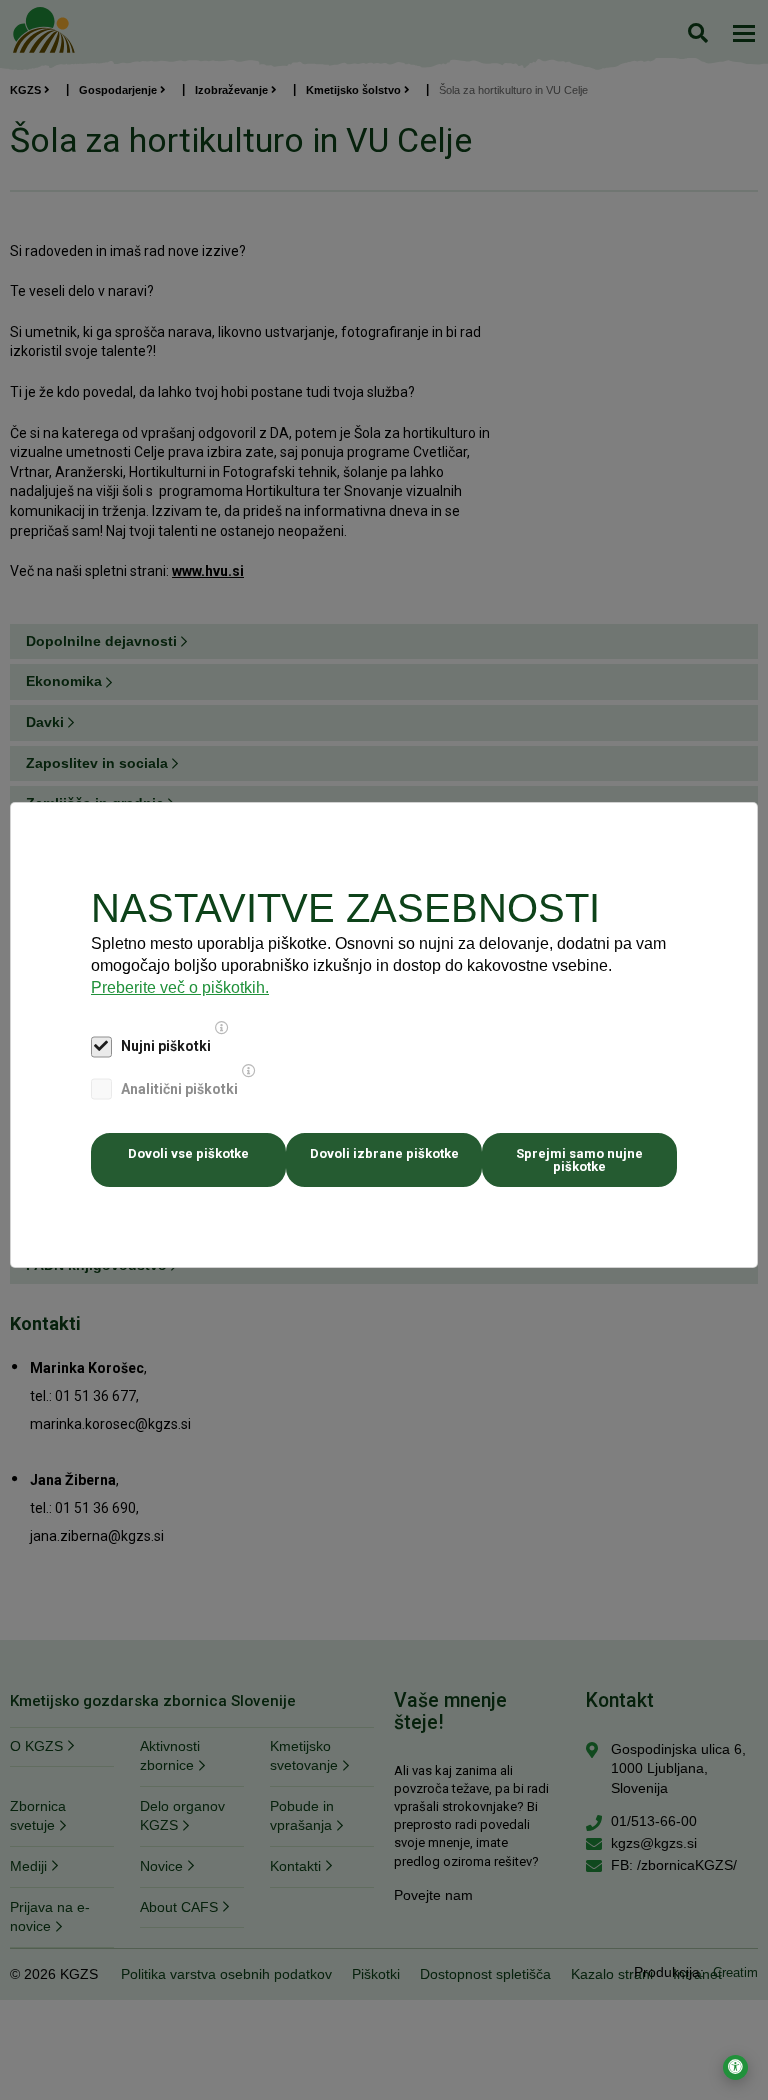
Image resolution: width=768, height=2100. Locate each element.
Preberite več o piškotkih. (180, 987)
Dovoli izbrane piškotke (384, 1153)
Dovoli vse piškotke (188, 1153)
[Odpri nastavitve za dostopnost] (735, 2067)
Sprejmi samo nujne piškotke (579, 1160)
